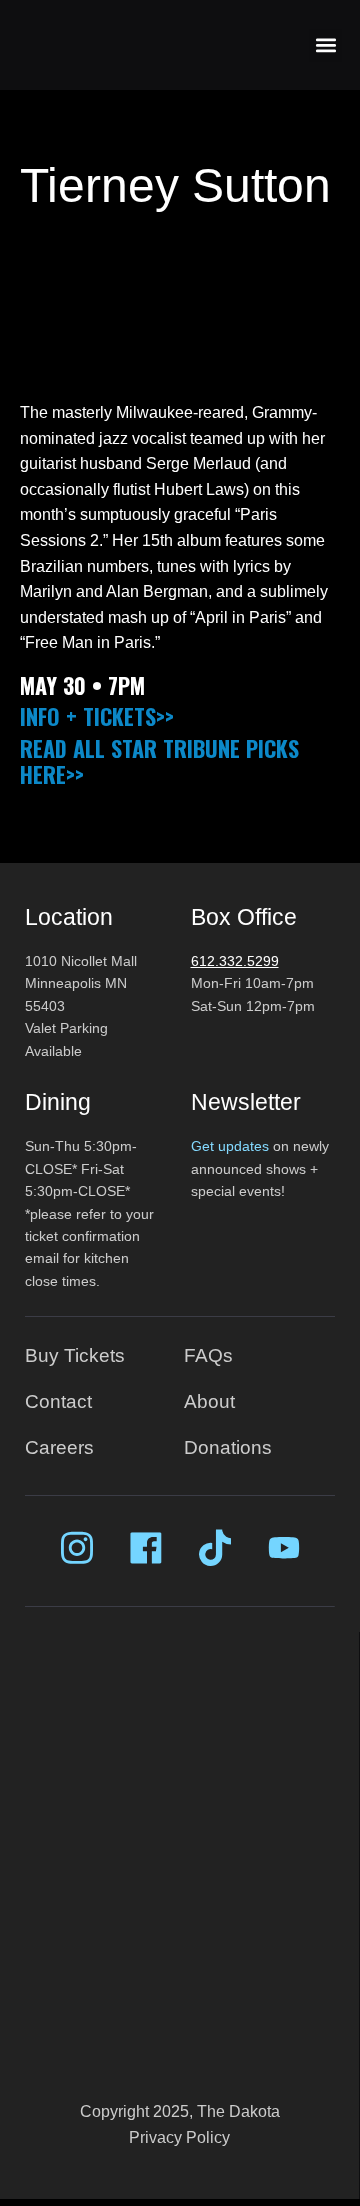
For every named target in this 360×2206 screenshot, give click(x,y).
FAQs (208, 1355)
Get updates (230, 1146)
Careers (59, 1447)
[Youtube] (284, 1548)
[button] (325, 45)
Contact (58, 1401)
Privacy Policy (179, 2137)
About (209, 1401)
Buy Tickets (75, 1355)
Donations (228, 1447)
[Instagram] (77, 1548)
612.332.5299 (235, 961)
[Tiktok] (215, 1548)
